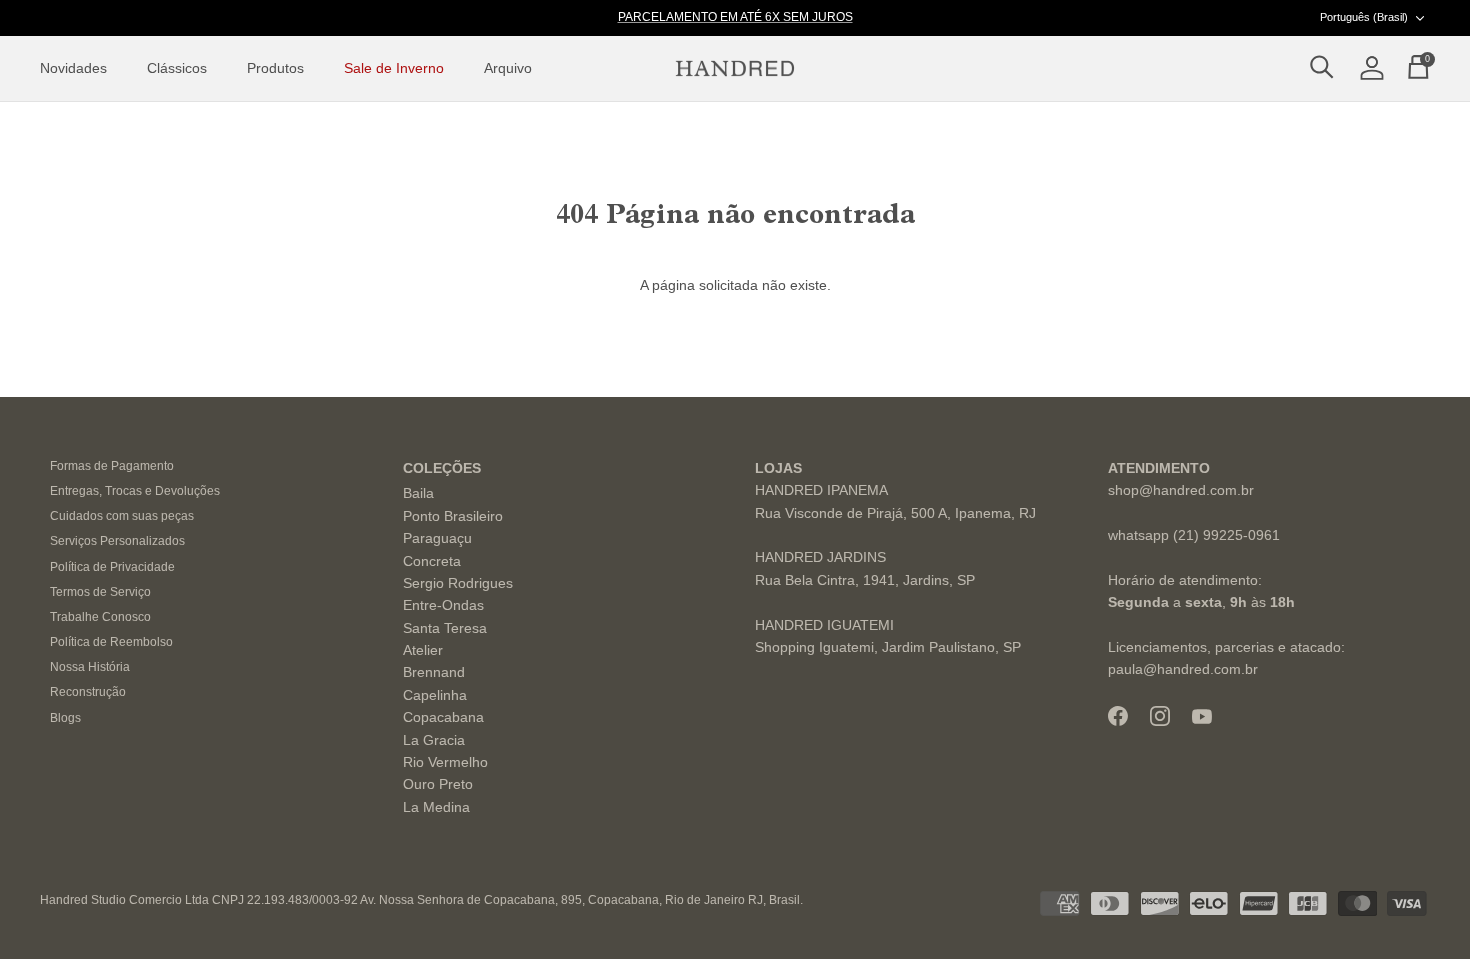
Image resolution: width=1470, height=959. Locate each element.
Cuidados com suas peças (122, 516)
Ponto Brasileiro (453, 516)
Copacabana (443, 717)
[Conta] (1368, 69)
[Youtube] (1202, 716)
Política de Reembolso (111, 642)
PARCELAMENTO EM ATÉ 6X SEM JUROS (735, 17)
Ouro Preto (438, 784)
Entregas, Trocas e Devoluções (135, 491)
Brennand (434, 672)
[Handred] (735, 69)
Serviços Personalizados (117, 541)
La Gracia (434, 740)
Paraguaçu (437, 538)
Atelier (423, 650)
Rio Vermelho (445, 762)
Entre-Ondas (443, 605)
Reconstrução (88, 692)
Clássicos (177, 68)
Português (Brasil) (1364, 17)
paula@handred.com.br (1183, 669)
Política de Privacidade (112, 567)
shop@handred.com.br (1181, 490)
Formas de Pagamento (112, 466)
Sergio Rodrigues (458, 583)
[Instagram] (1160, 716)
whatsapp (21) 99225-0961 (1194, 535)
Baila (418, 493)
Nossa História (90, 667)
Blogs (65, 718)
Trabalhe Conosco (100, 617)
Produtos (275, 68)
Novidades (73, 68)
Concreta (432, 561)
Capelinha (435, 695)
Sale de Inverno (394, 68)
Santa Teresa (445, 628)
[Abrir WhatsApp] (1420, 908)
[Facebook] (1118, 716)
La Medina (436, 807)
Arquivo (508, 68)
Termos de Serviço (100, 592)
